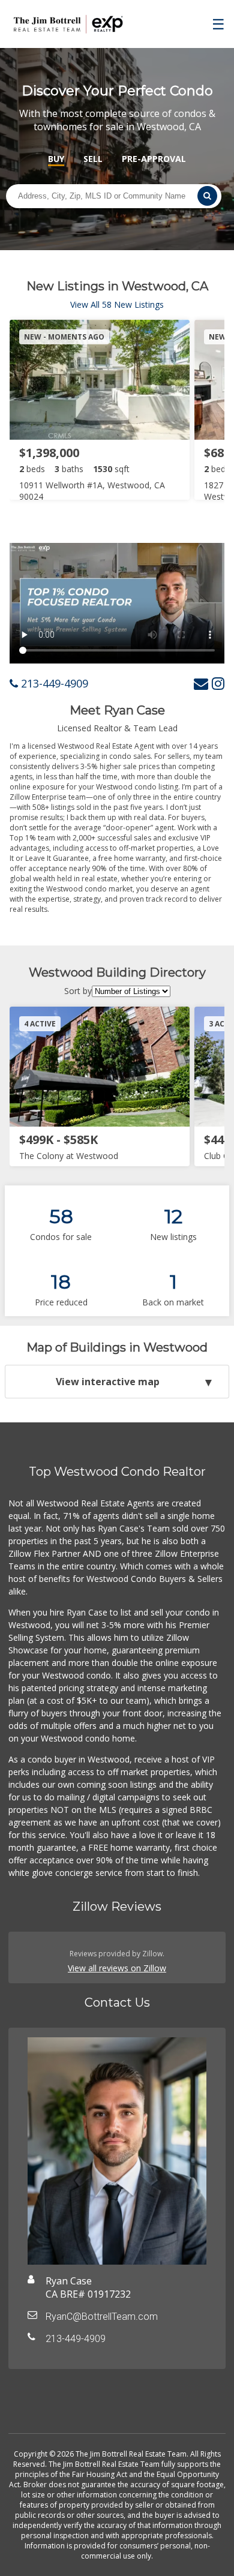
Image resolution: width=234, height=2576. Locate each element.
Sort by (78, 991)
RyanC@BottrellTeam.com (102, 2317)
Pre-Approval (154, 159)
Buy (56, 159)
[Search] (207, 196)
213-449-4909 (53, 683)
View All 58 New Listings (117, 304)
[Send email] (201, 683)
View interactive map (108, 1382)
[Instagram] (218, 683)
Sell (93, 159)
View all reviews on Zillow (117, 1968)
